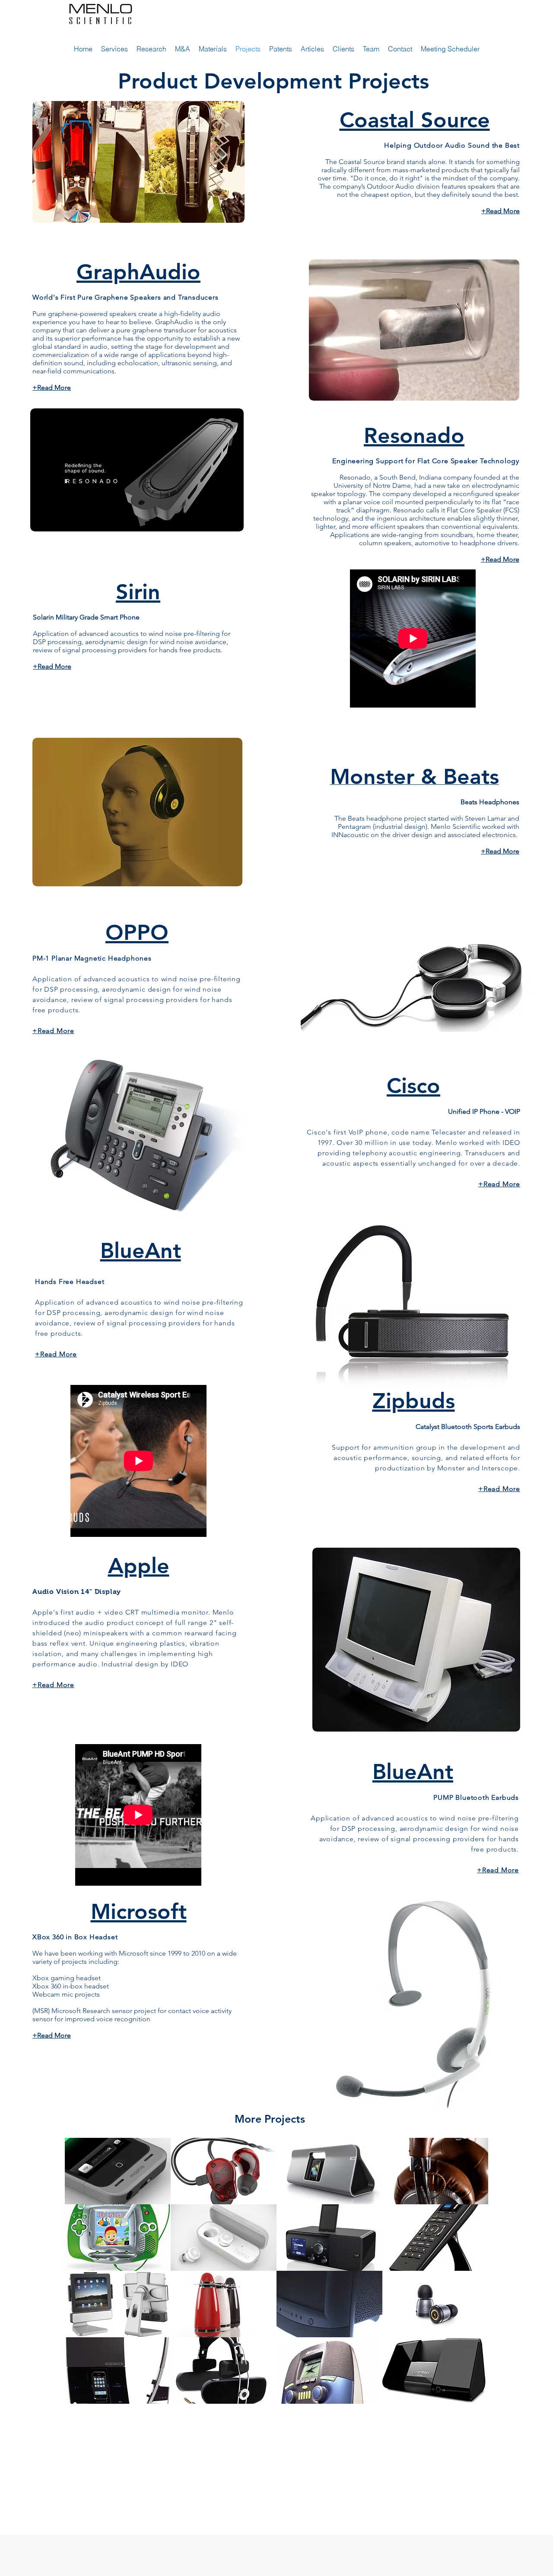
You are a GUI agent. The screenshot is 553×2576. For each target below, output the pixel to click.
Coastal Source (415, 120)
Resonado (414, 436)
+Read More (499, 1489)
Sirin (138, 592)
